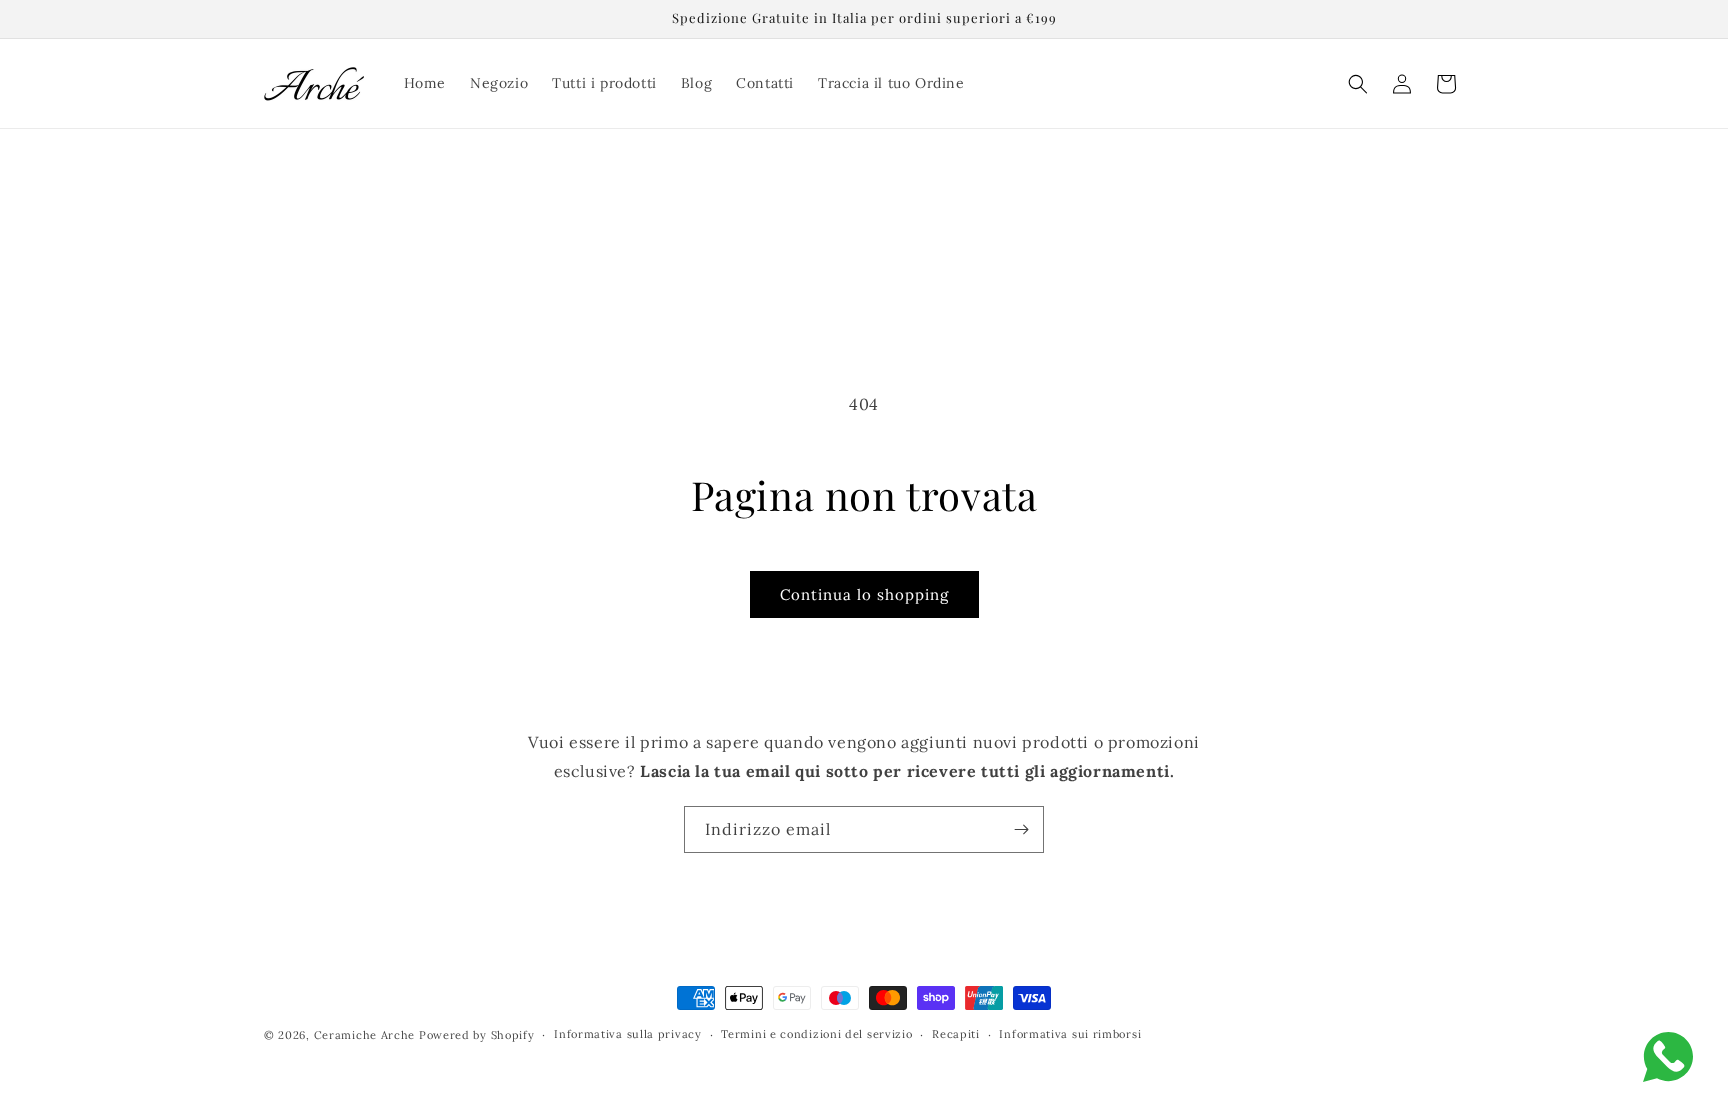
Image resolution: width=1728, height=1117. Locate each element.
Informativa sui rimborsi (1070, 1034)
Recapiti (956, 1034)
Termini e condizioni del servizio (816, 1034)
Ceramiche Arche (365, 1035)
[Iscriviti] (1021, 829)
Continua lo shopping (864, 594)
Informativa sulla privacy (628, 1034)
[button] (1358, 84)
